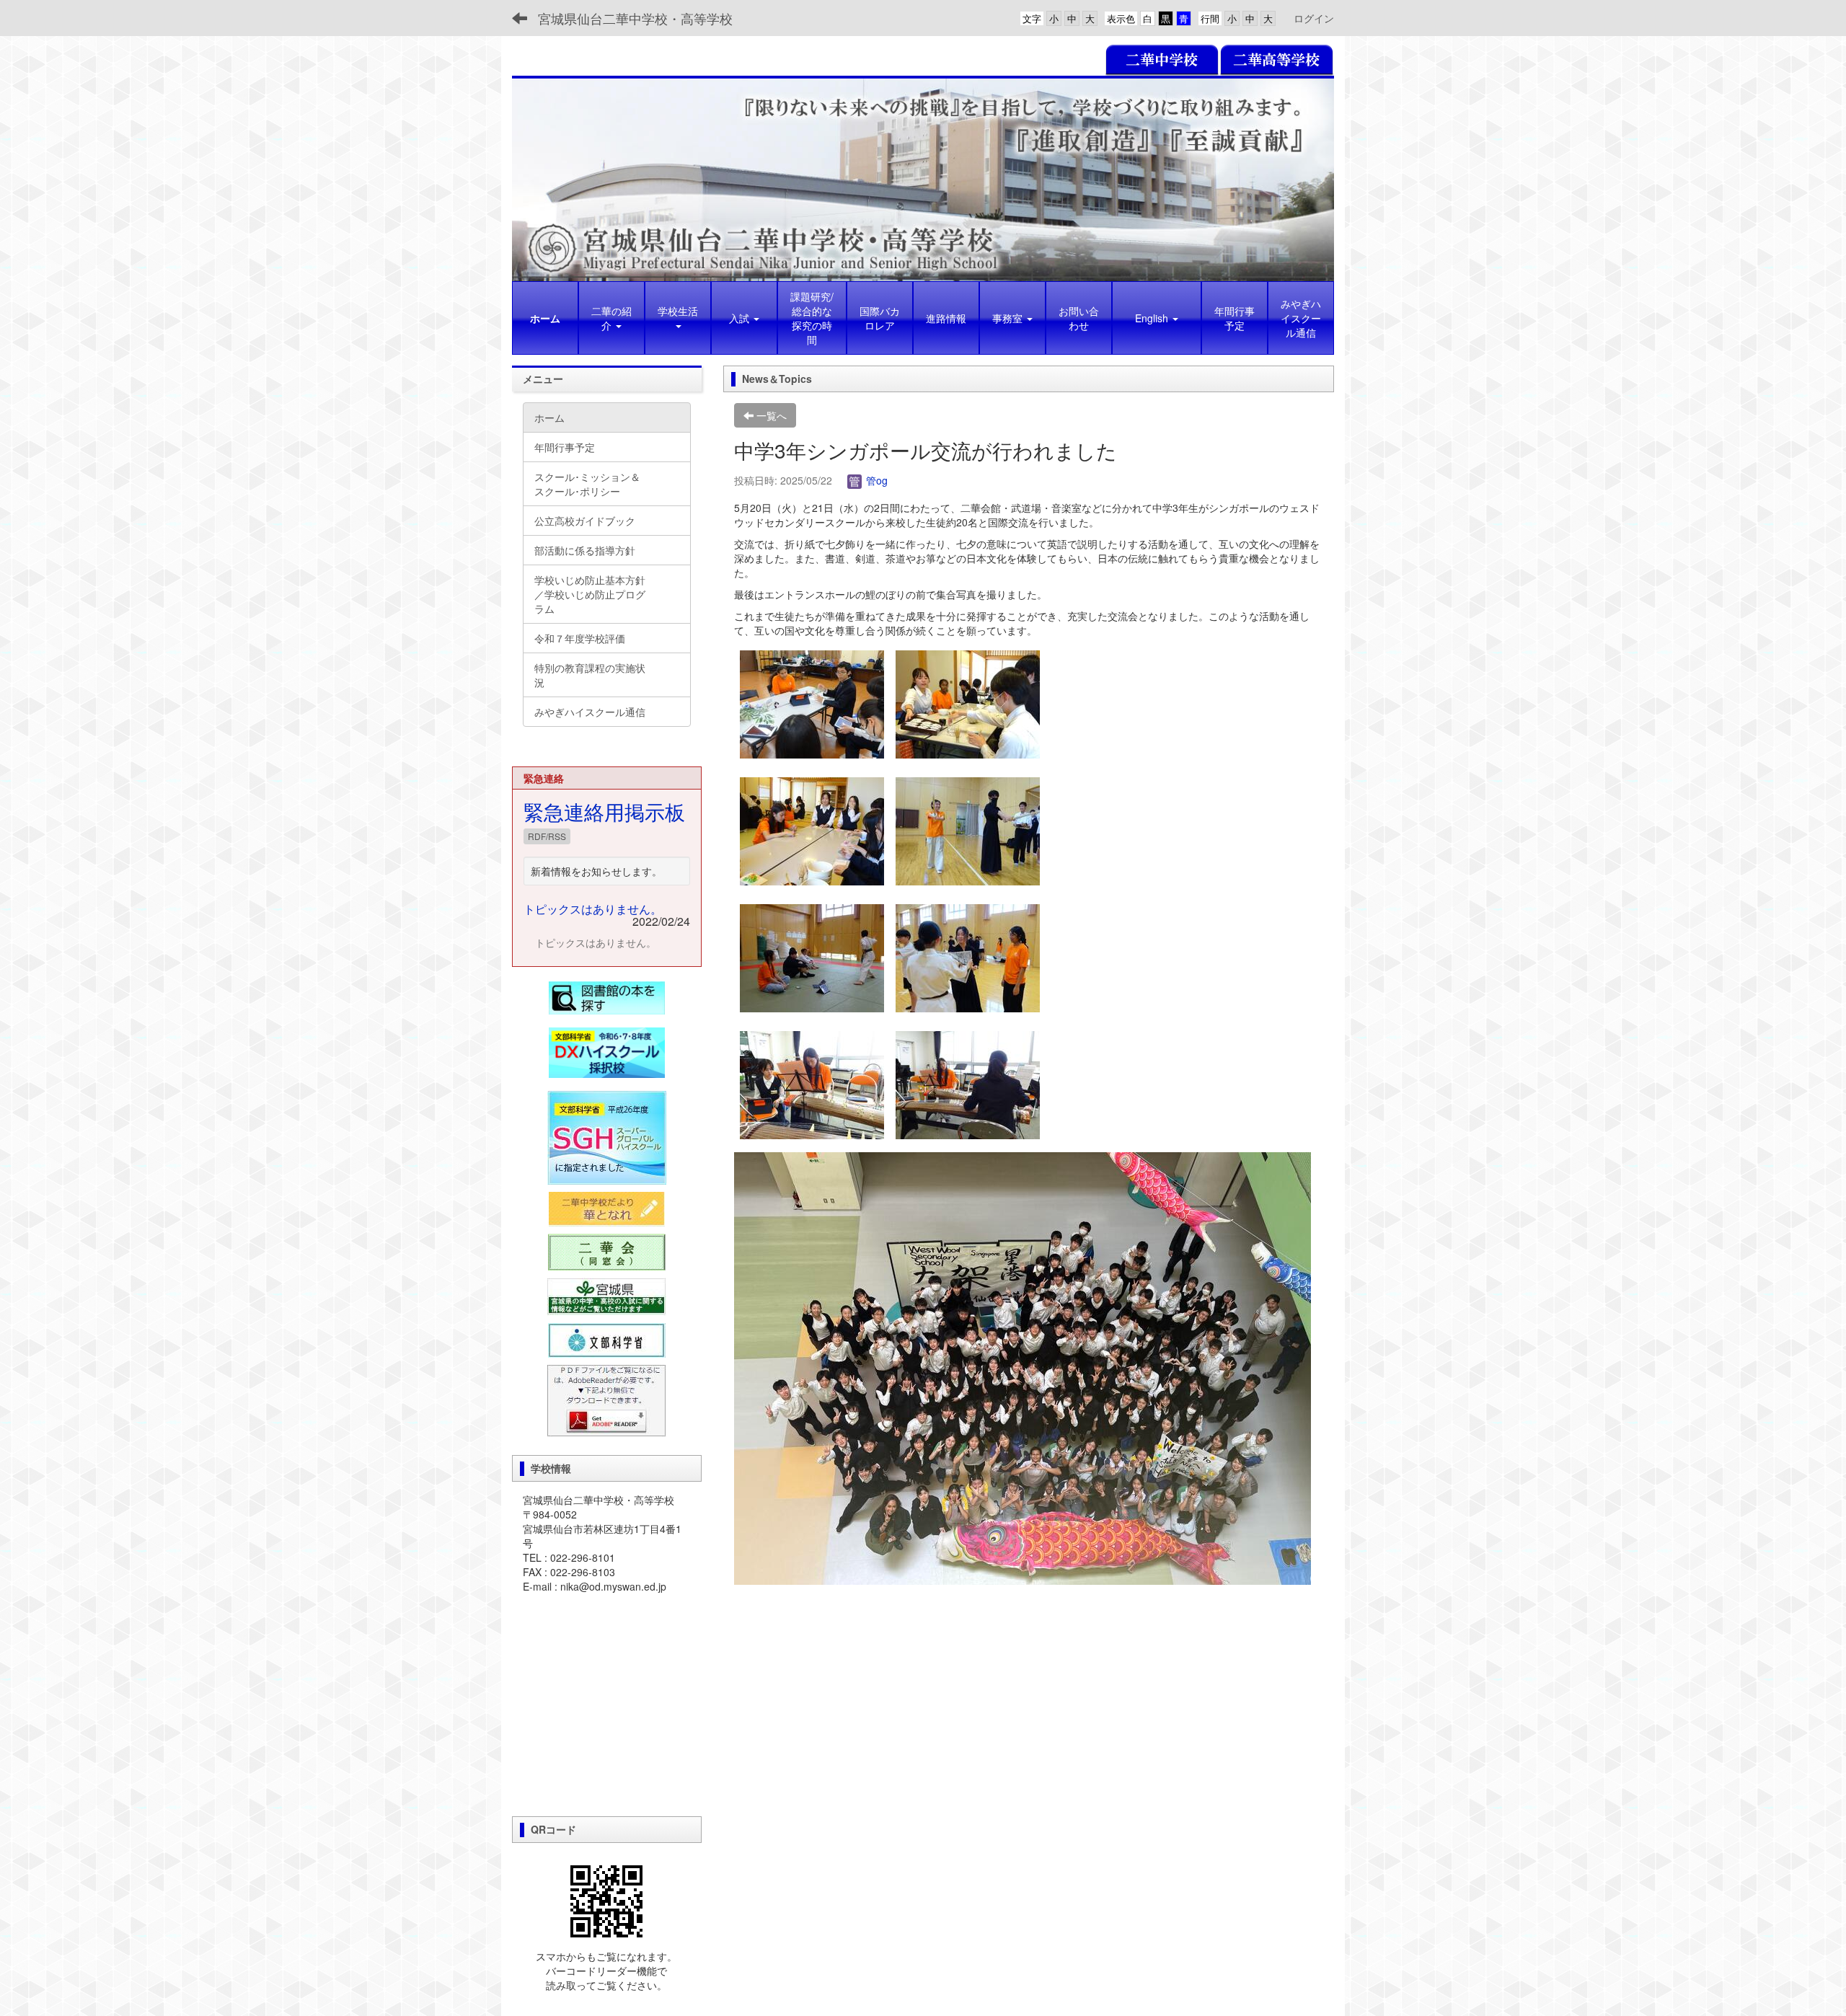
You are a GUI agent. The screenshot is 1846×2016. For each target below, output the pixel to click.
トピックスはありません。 (593, 909)
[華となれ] (607, 1209)
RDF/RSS (547, 836)
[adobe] (606, 1400)
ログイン (1314, 18)
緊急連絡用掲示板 (604, 811)
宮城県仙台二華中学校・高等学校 (635, 18)
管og (875, 480)
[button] (678, 318)
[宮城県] (607, 1296)
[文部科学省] (607, 1339)
